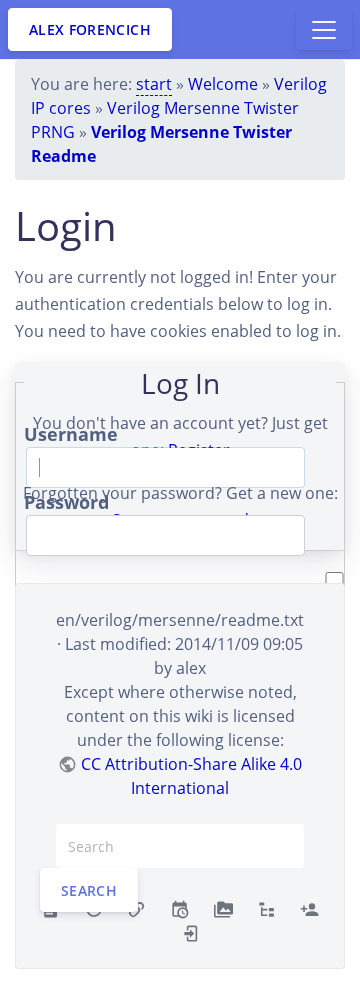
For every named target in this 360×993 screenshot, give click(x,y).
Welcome (223, 84)
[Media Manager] (223, 908)
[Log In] (191, 932)
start (154, 84)
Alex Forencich (90, 29)
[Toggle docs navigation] (324, 30)
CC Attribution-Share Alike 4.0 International (191, 776)
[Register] (309, 908)
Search (89, 890)
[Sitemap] (266, 908)
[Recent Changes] (179, 908)
